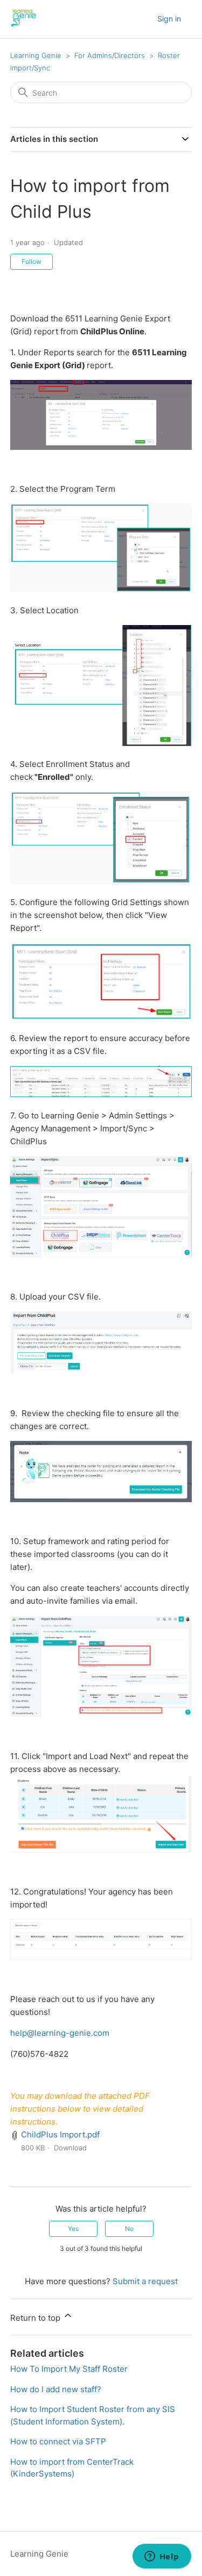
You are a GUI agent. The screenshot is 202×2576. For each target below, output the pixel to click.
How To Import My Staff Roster (69, 2369)
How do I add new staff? (56, 2389)
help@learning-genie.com (60, 2033)
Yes (73, 2229)
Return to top (36, 2318)
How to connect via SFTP (58, 2441)
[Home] (24, 24)
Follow (32, 261)
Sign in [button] (169, 19)
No (129, 2229)
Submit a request (145, 2281)
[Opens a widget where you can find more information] (162, 2557)
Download (70, 2148)
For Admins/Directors (110, 55)
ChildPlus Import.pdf (60, 2134)
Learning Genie (36, 55)
